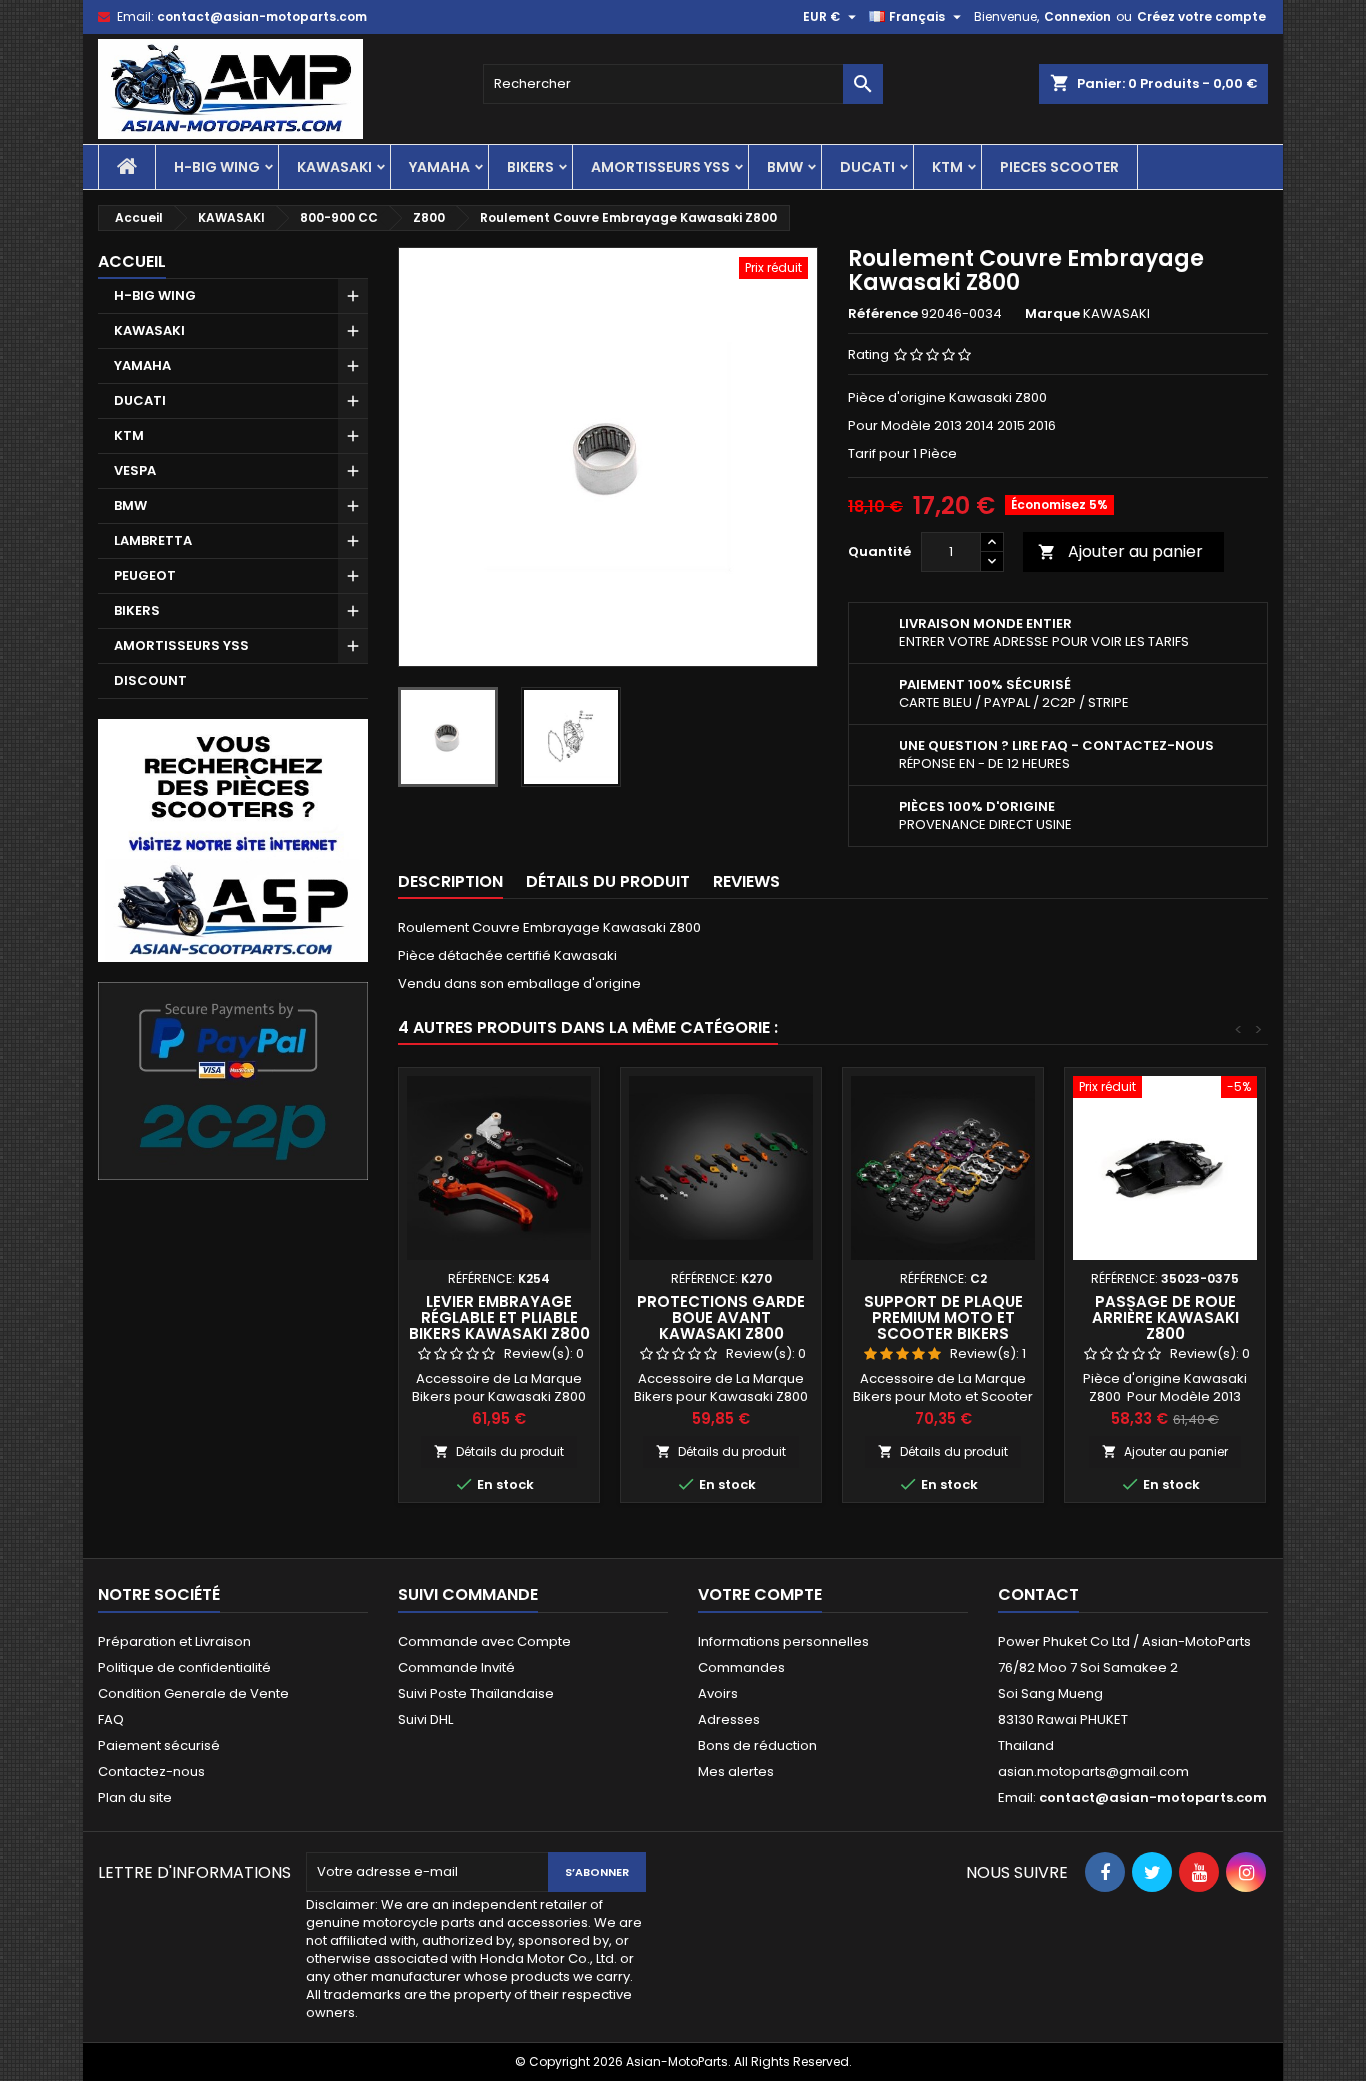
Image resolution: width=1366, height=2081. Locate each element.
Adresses (729, 1719)
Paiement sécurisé (159, 1745)
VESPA (135, 470)
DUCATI (867, 167)
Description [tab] (450, 881)
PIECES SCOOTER (1059, 167)
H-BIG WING (217, 167)
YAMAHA (439, 167)
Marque (1052, 314)
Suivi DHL (425, 1719)
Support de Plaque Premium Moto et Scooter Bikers (943, 1317)
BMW (785, 167)
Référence (883, 314)
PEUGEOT (145, 575)
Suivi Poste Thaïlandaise (476, 1693)
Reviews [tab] (746, 881)
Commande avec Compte (484, 1641)
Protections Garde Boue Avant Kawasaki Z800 (721, 1317)
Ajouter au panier (1120, 551)
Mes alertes (736, 1771)
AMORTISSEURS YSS (660, 167)
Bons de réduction (757, 1745)
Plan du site (135, 1797)
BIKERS (530, 167)
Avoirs (718, 1693)
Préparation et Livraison (174, 1641)
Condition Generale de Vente (193, 1693)
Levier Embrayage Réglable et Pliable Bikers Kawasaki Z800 (499, 1317)
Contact (1038, 1594)
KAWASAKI (334, 167)
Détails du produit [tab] (608, 881)
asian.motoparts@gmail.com (1093, 1771)
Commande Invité (456, 1667)
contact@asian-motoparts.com (262, 16)
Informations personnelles (783, 1641)
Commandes (741, 1667)
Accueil (132, 261)
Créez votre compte (1201, 16)
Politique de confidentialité (184, 1667)
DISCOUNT (150, 680)
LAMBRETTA (153, 540)
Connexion (1077, 16)
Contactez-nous (151, 1771)
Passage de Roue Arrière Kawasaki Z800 (1165, 1317)
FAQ (111, 1719)
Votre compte (760, 1594)
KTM (947, 167)
